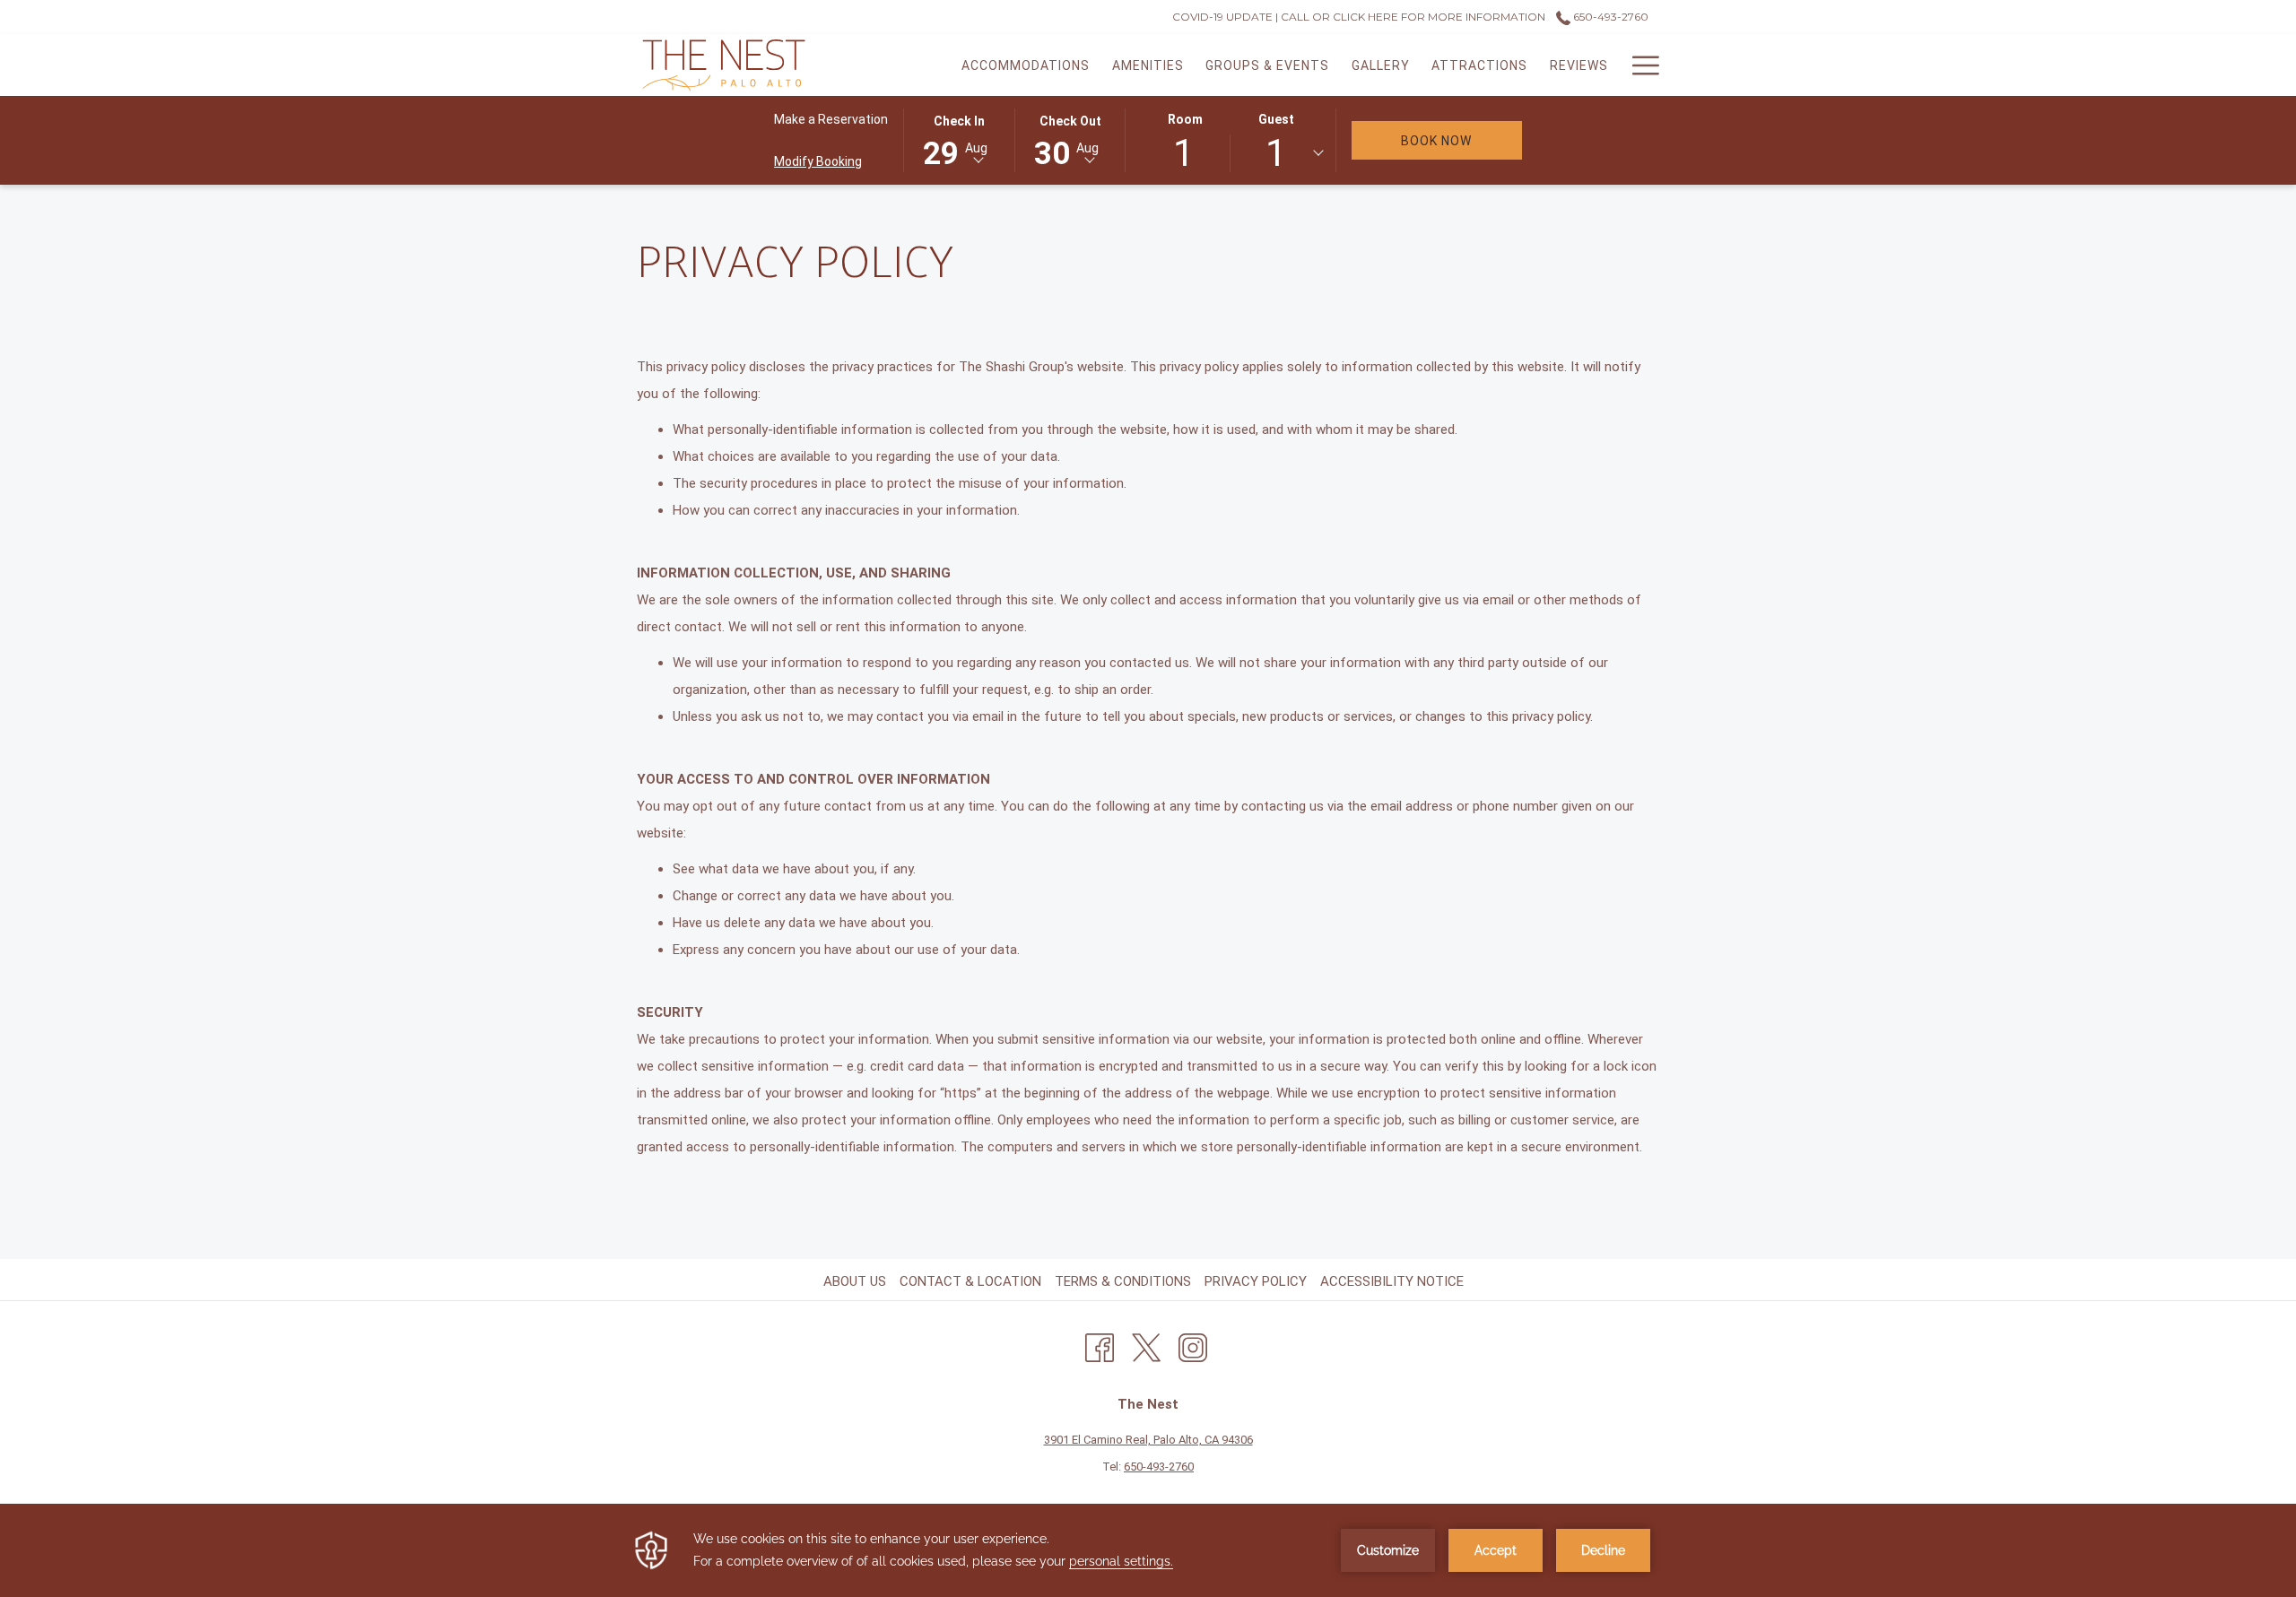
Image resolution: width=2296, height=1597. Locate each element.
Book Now (1461, 140)
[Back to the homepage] (724, 65)
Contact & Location (970, 1281)
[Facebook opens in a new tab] (1100, 1345)
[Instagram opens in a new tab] (1193, 1345)
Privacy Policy (1256, 1281)
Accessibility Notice (1392, 1281)
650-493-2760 (1609, 17)
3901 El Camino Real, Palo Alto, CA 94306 (1148, 1440)
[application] (1148, 1550)
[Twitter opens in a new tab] (1146, 1345)
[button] (959, 139)
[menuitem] (1026, 65)
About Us (855, 1281)
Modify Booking (818, 161)
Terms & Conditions (1123, 1281)
